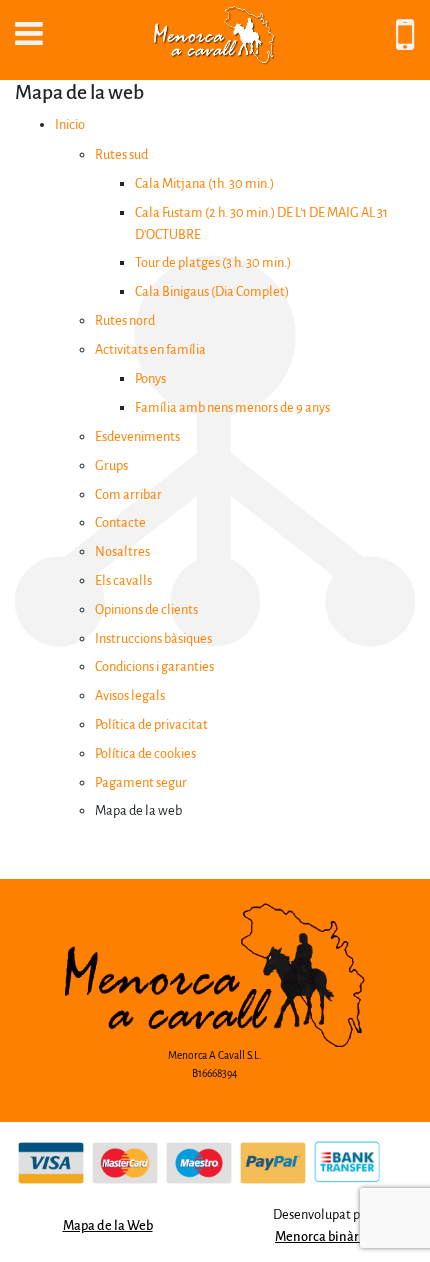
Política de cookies (145, 753)
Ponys (150, 378)
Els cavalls (123, 580)
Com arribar (128, 494)
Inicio (70, 124)
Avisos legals (130, 695)
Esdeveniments (137, 436)
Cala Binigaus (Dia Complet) (212, 291)
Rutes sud (121, 154)
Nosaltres (122, 551)
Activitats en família (150, 349)
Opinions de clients (146, 609)
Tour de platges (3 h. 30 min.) (213, 262)
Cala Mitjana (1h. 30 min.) (204, 183)
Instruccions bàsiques (153, 638)
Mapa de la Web (108, 1225)
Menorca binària (322, 1236)
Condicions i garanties (154, 666)
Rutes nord (125, 320)
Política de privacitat (151, 724)
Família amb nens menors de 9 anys (232, 407)
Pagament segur (141, 782)
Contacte (120, 522)
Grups (111, 465)
